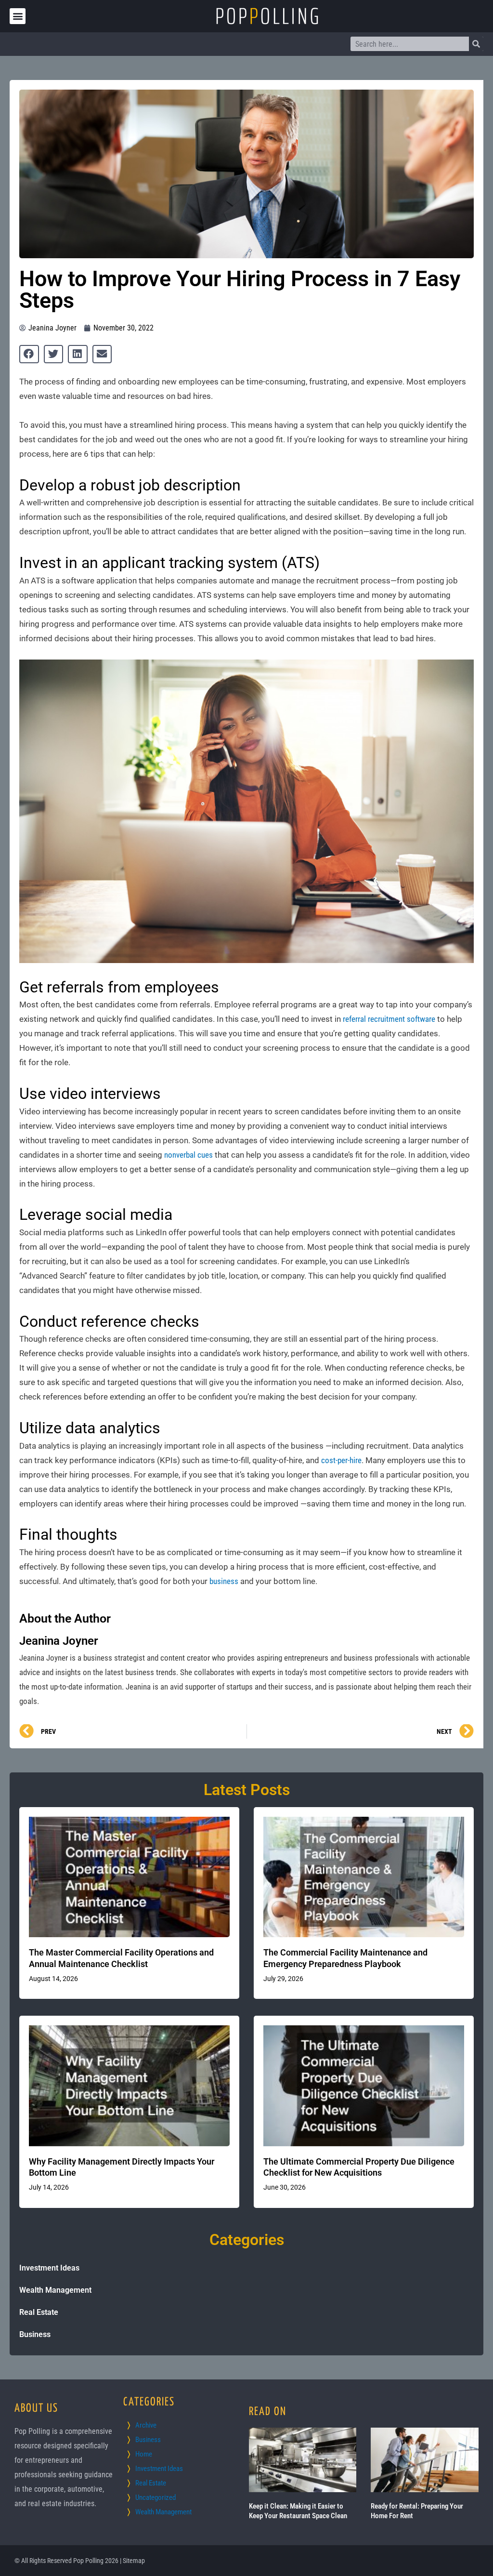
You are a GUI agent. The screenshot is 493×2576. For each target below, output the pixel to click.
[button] (18, 16)
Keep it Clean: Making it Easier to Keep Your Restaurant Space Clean (298, 2511)
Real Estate (39, 2312)
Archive (146, 2425)
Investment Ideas (49, 2268)
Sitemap (134, 2561)
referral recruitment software (389, 1019)
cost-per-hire (341, 1460)
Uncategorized (156, 2497)
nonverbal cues (188, 1155)
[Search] (476, 44)
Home (144, 2454)
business (224, 1581)
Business (35, 2334)
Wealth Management (55, 2290)
